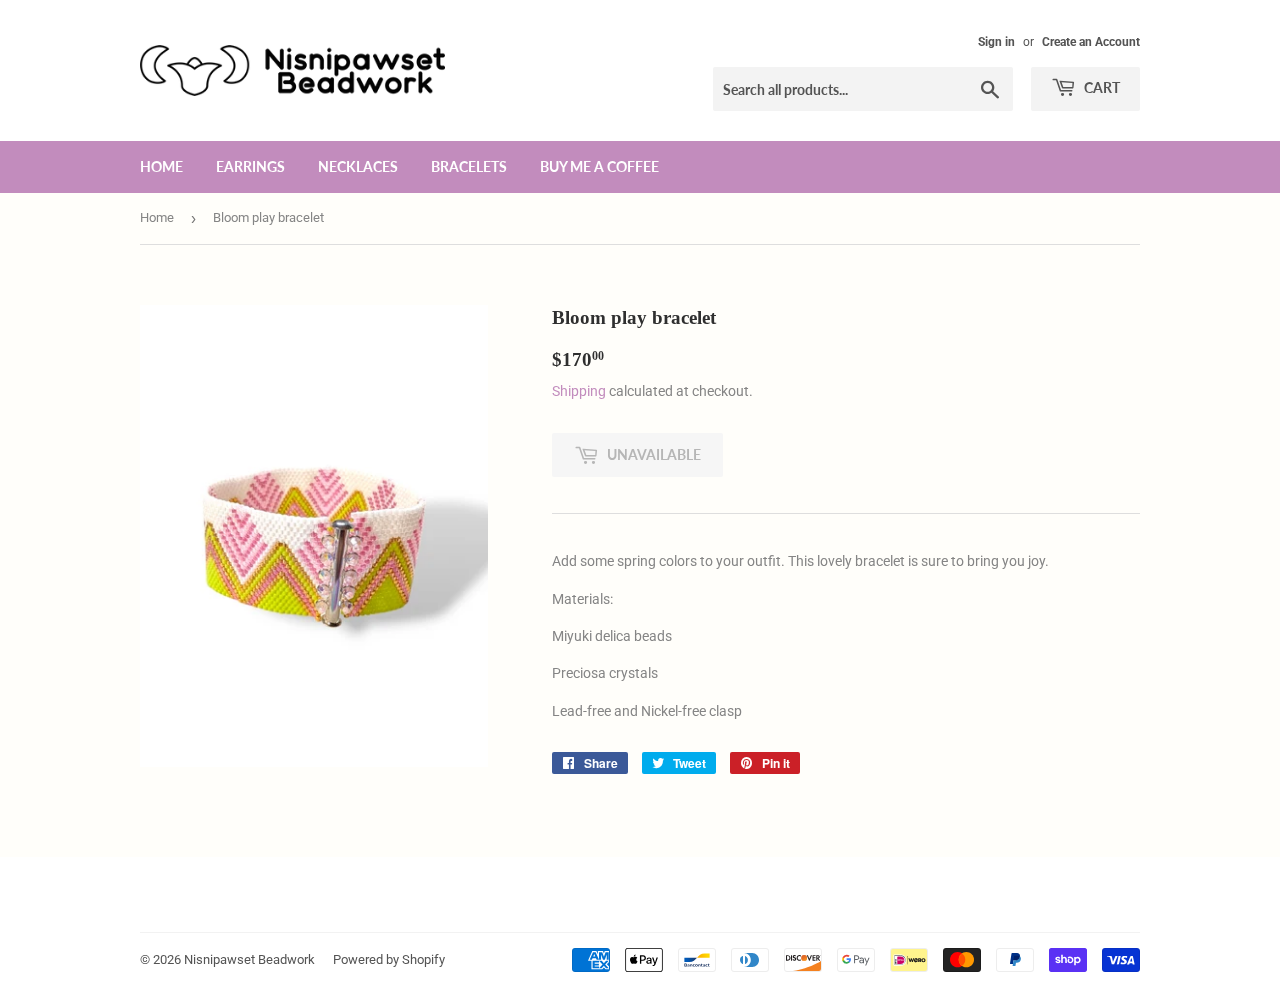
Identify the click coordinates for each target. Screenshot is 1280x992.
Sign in (996, 42)
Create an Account (1091, 42)
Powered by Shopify (389, 959)
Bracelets (469, 166)
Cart (1100, 87)
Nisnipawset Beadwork (249, 959)
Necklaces (358, 166)
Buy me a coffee (599, 166)
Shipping (579, 391)
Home (161, 166)
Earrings (250, 166)
